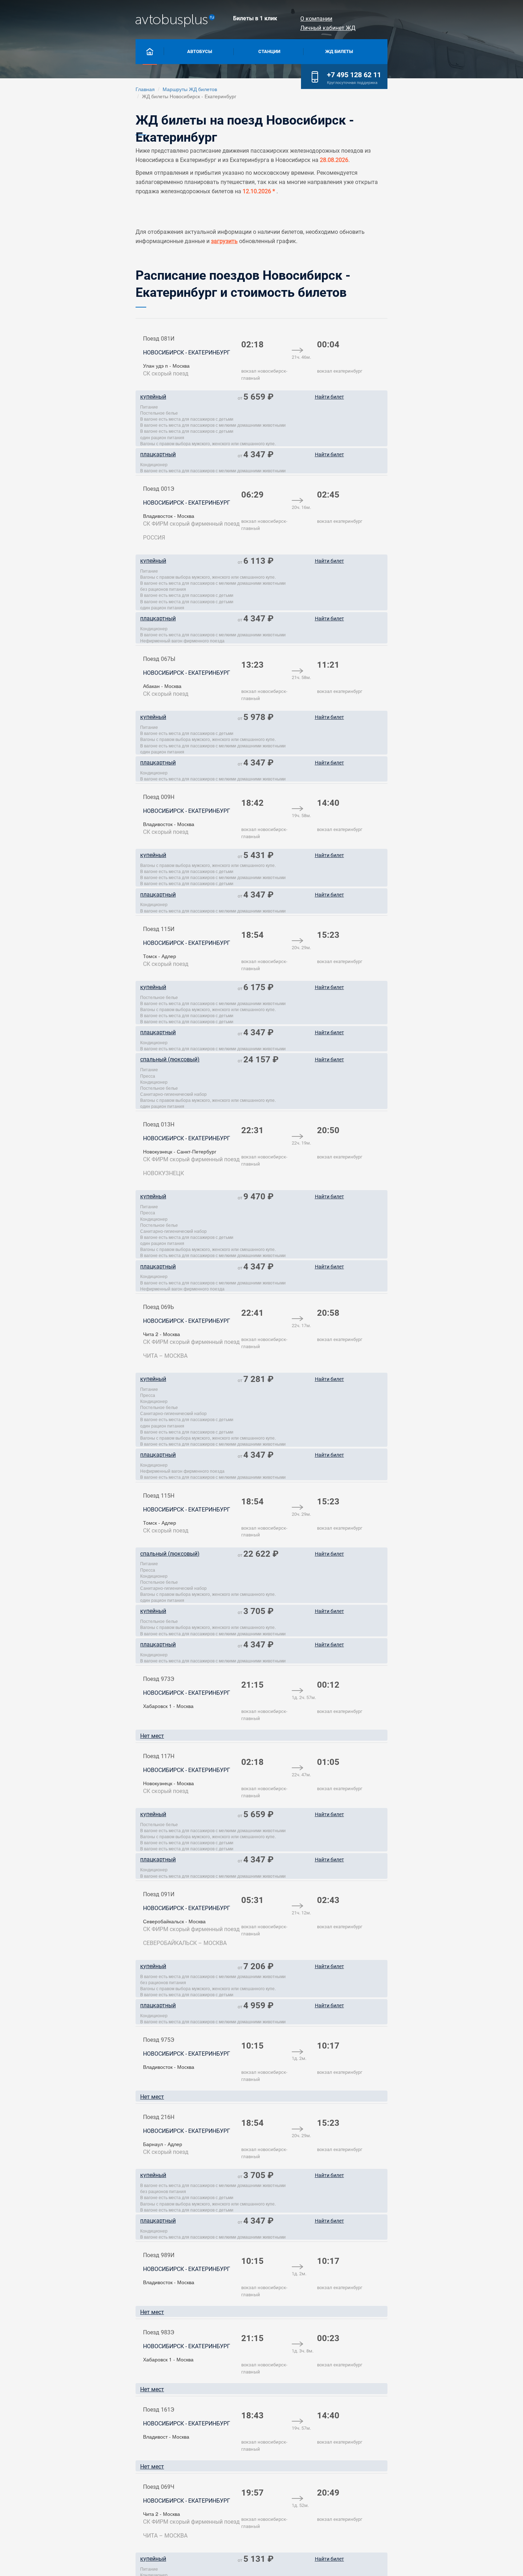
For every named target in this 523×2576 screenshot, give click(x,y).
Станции (269, 51)
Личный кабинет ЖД (328, 28)
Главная (145, 89)
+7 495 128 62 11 (354, 75)
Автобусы (200, 51)
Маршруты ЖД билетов (190, 89)
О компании (316, 19)
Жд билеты (339, 51)
